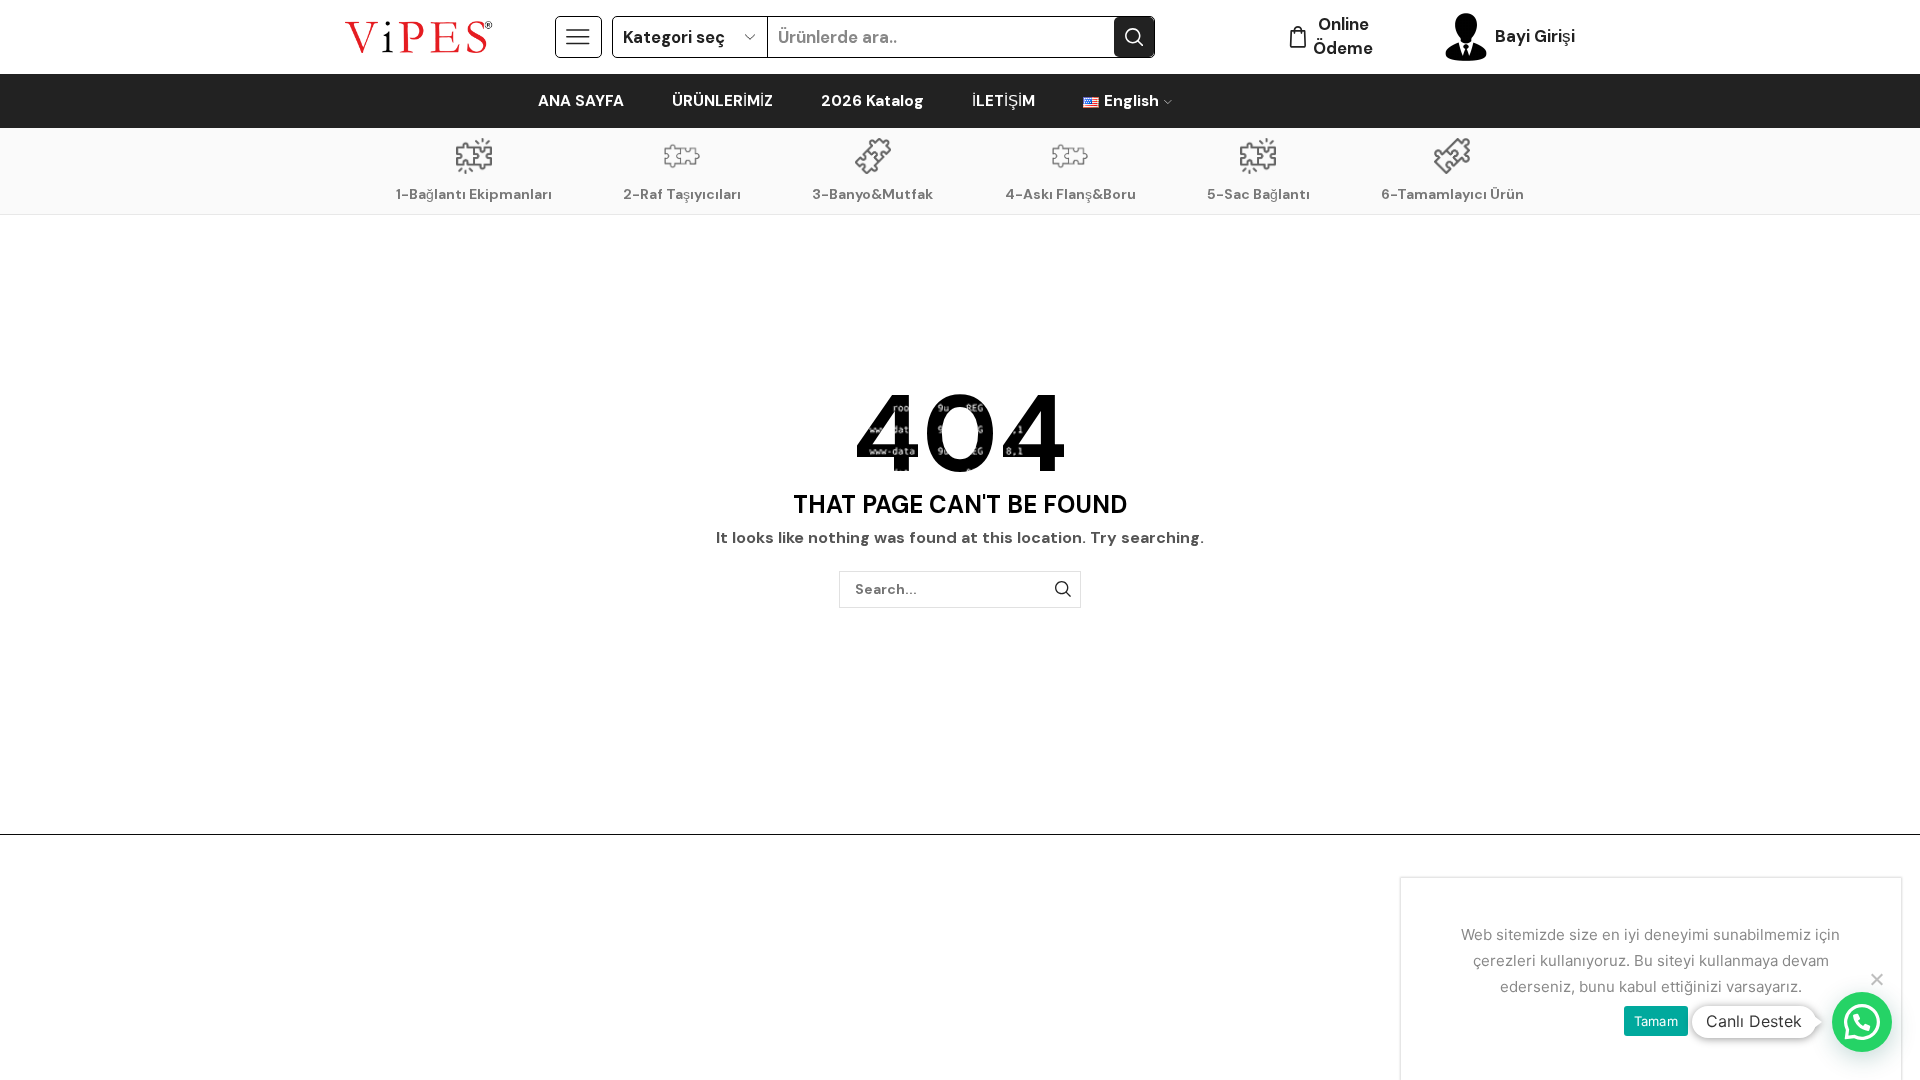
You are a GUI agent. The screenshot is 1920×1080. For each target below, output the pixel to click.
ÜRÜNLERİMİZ (722, 101)
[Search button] (1134, 37)
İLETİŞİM (1003, 101)
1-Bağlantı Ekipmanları (474, 194)
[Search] (1062, 589)
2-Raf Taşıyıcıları (682, 194)
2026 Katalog (872, 101)
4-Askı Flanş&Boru (1070, 194)
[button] (1862, 1022)
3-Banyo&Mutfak (872, 194)
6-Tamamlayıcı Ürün (1452, 194)
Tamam (1656, 1021)
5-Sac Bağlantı (1258, 194)
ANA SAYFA (581, 101)
